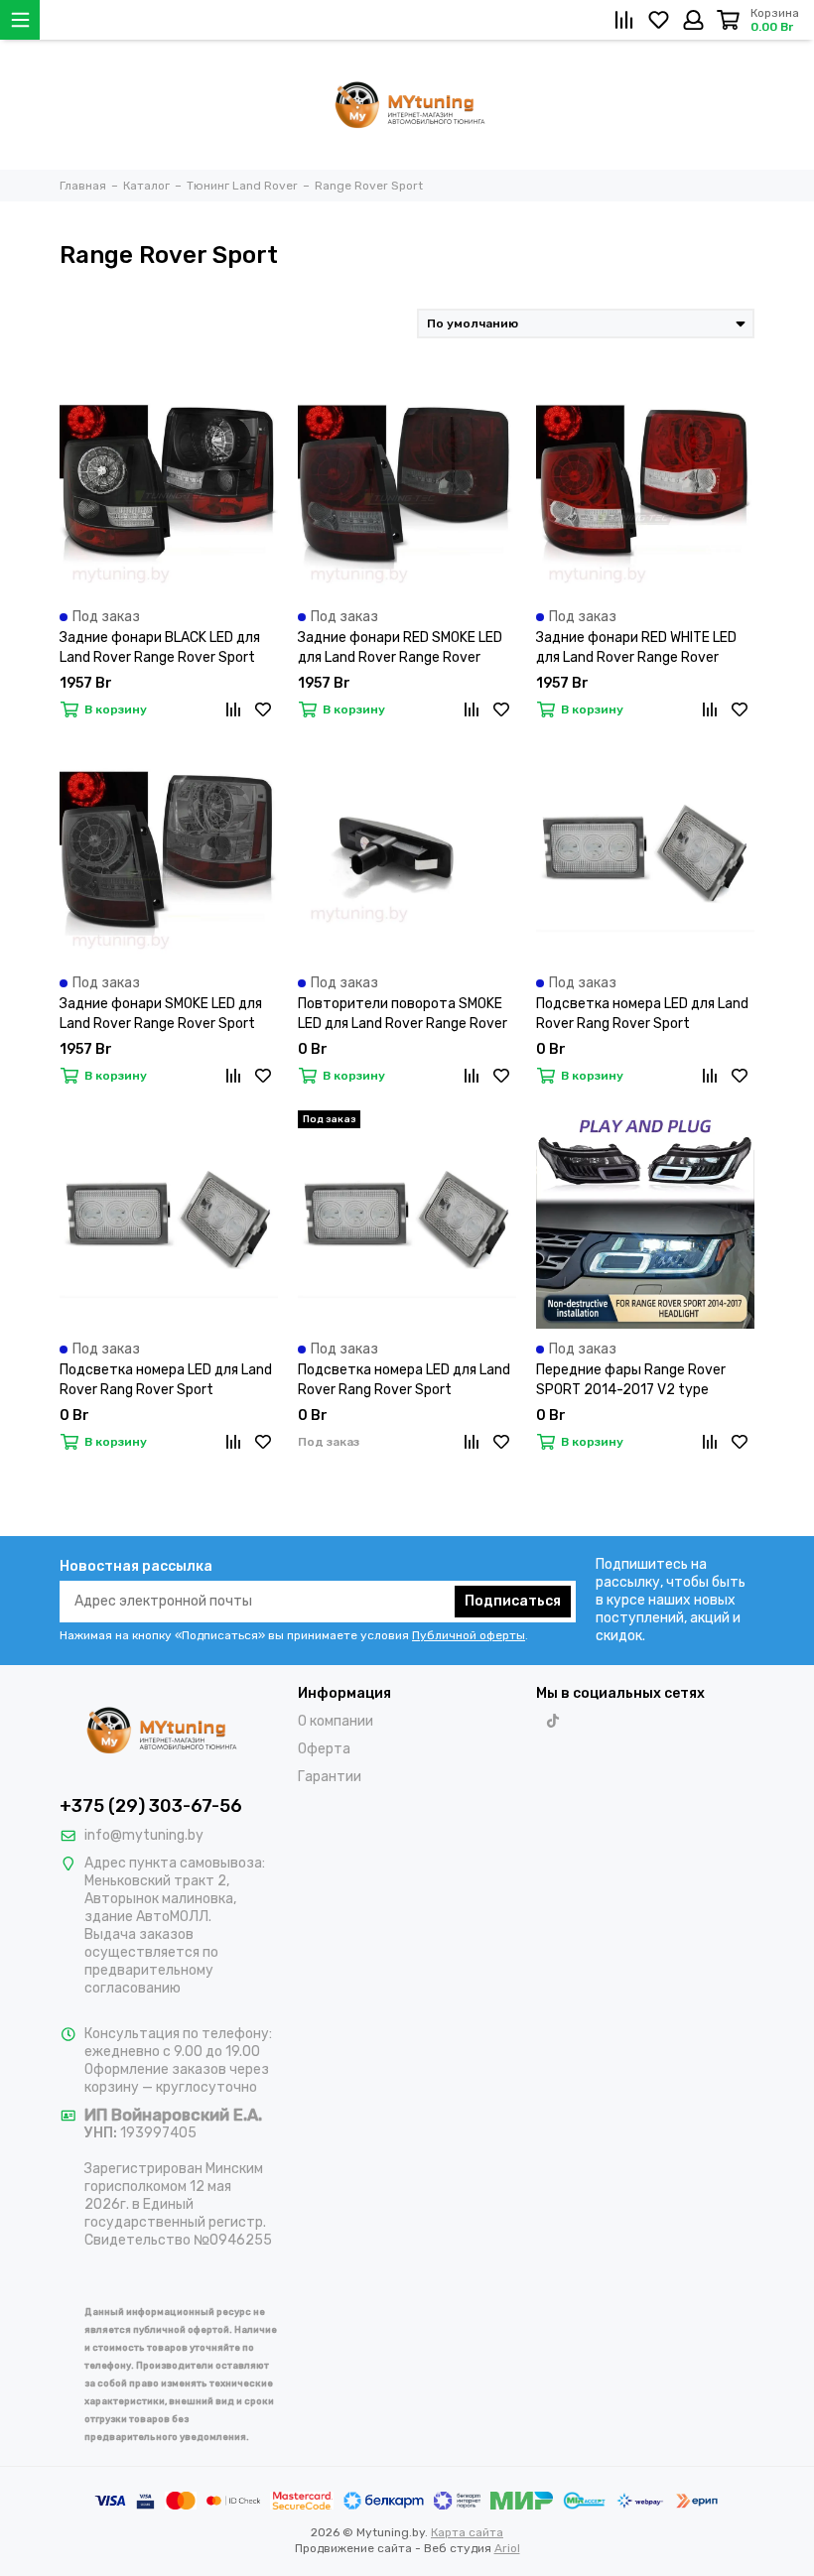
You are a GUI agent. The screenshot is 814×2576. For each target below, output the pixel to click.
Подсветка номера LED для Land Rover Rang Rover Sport (642, 1014)
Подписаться (513, 1601)
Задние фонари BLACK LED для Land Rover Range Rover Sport (160, 647)
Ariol (507, 2548)
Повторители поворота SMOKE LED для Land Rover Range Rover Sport (403, 1015)
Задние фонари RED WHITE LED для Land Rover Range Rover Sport (636, 648)
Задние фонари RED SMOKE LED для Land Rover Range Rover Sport (400, 648)
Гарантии (330, 1777)
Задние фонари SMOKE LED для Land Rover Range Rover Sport (161, 1014)
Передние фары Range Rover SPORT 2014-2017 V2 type (631, 1380)
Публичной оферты (469, 1635)
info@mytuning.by (144, 1835)
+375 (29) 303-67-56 (151, 1806)
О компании (336, 1721)
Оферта (324, 1749)
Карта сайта (467, 2532)
